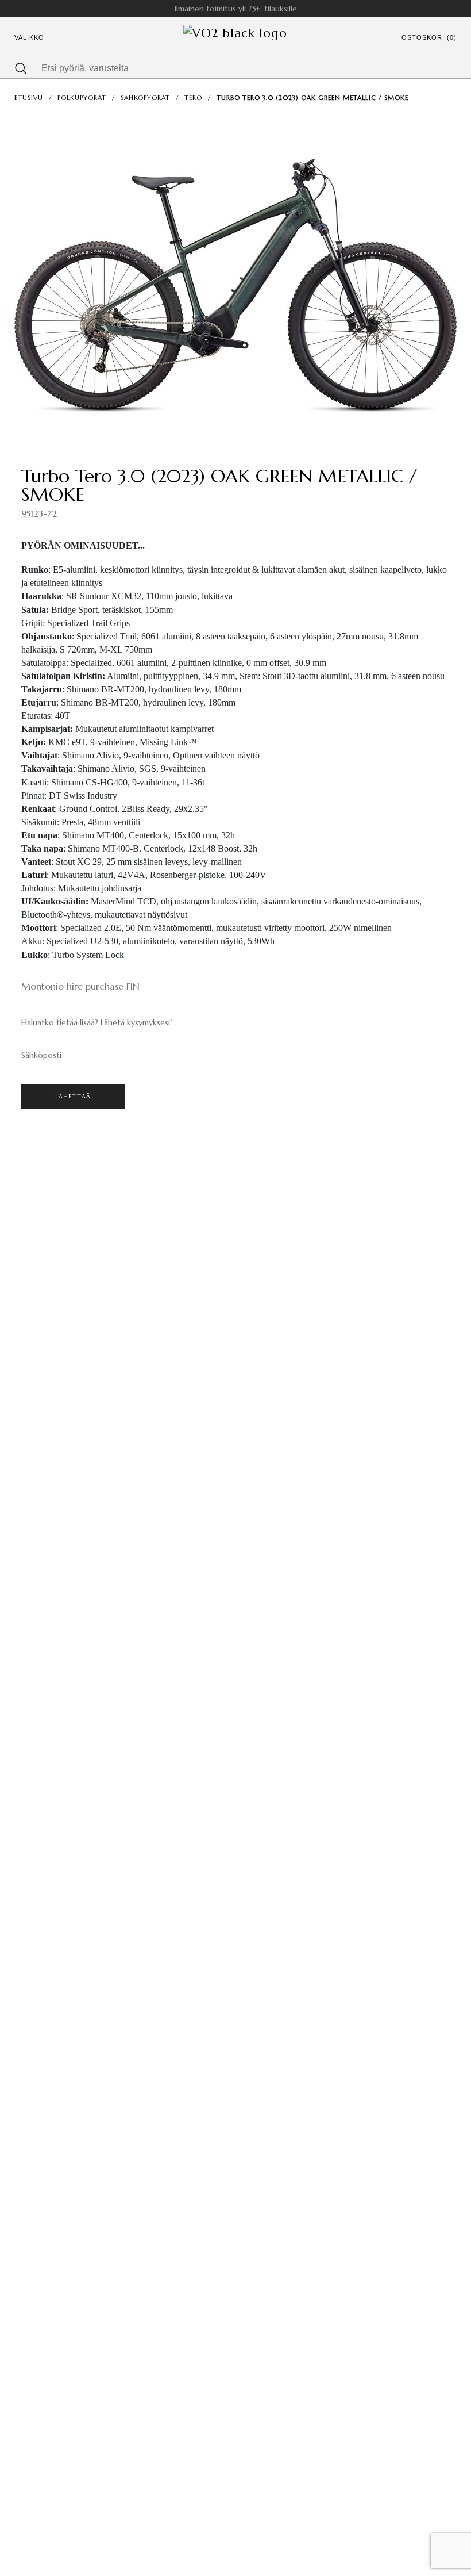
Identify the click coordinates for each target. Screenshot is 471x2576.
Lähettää (73, 1096)
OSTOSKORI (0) (429, 37)
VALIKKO (29, 37)
